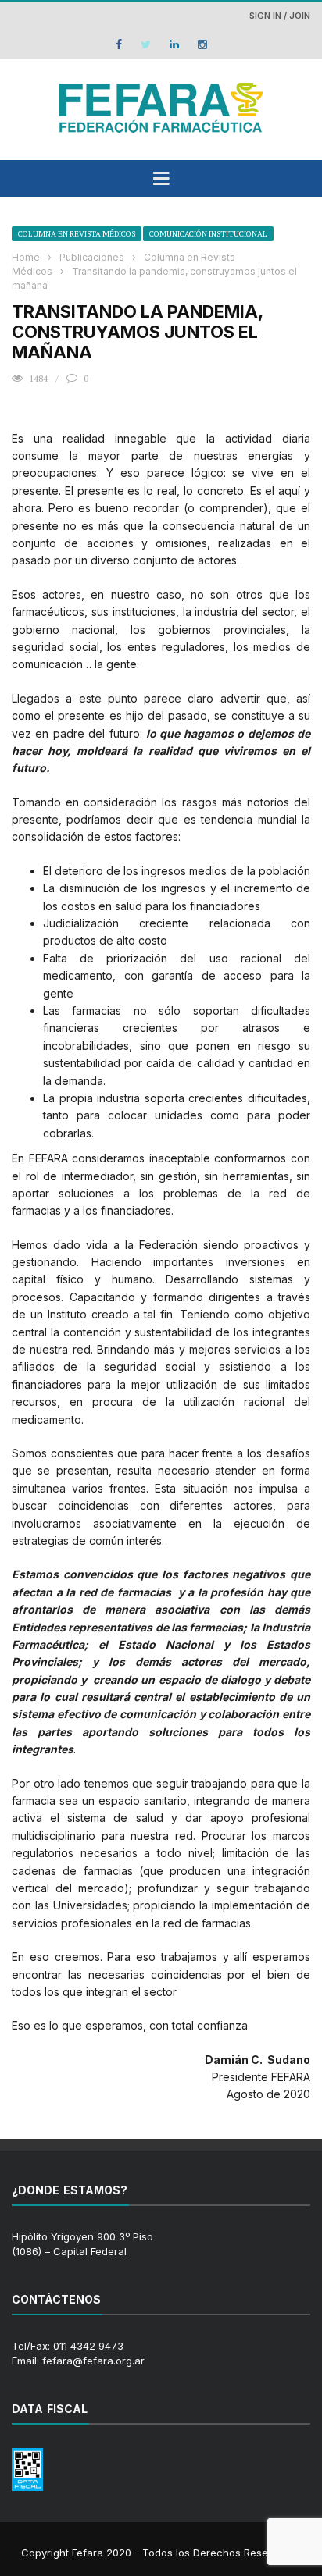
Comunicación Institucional (208, 234)
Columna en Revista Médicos (77, 234)
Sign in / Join (280, 16)
